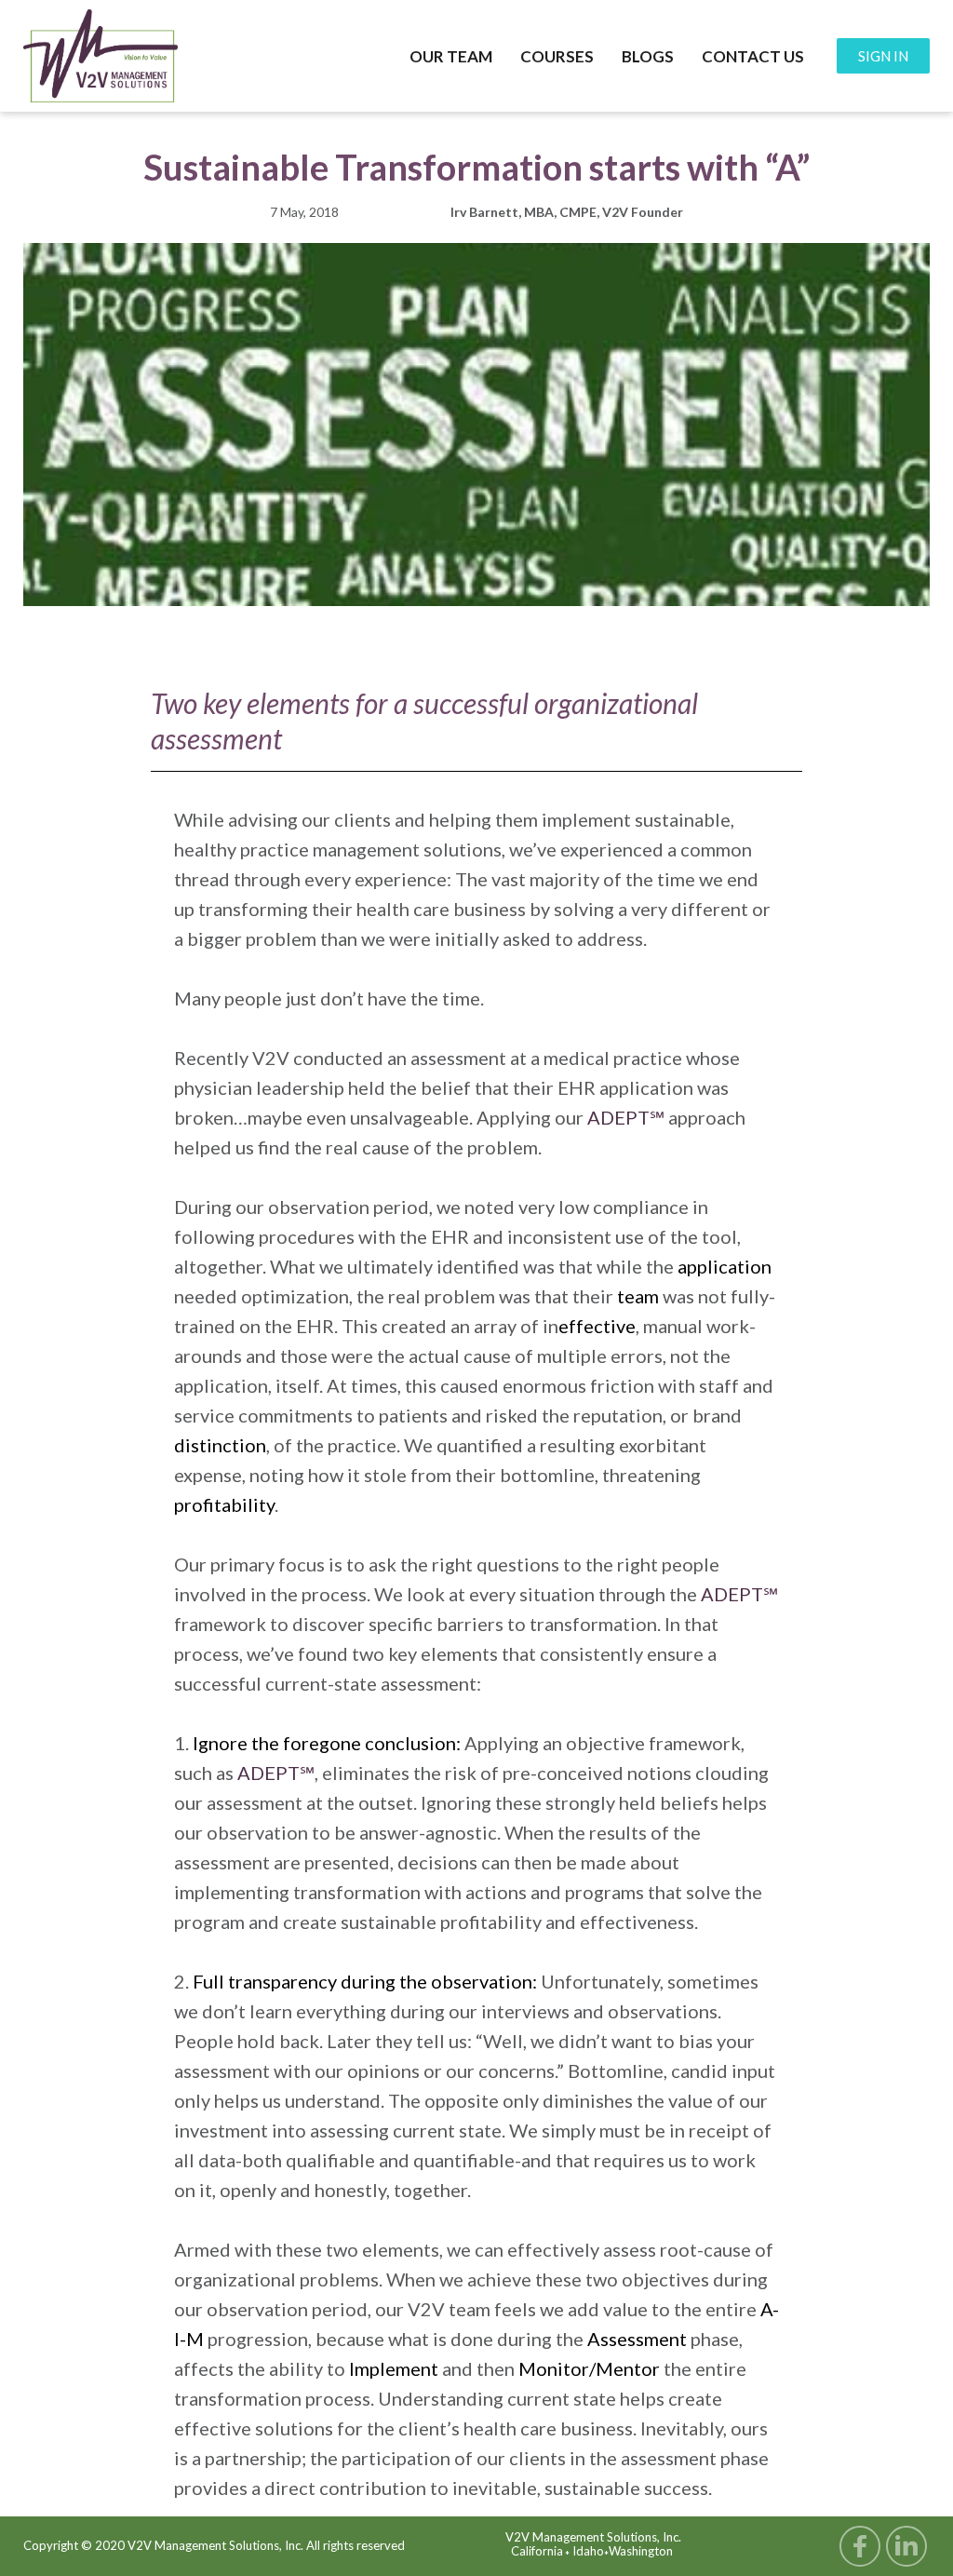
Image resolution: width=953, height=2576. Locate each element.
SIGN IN (883, 56)
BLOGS (648, 56)
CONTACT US (753, 56)
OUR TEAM (451, 56)
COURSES (557, 56)
